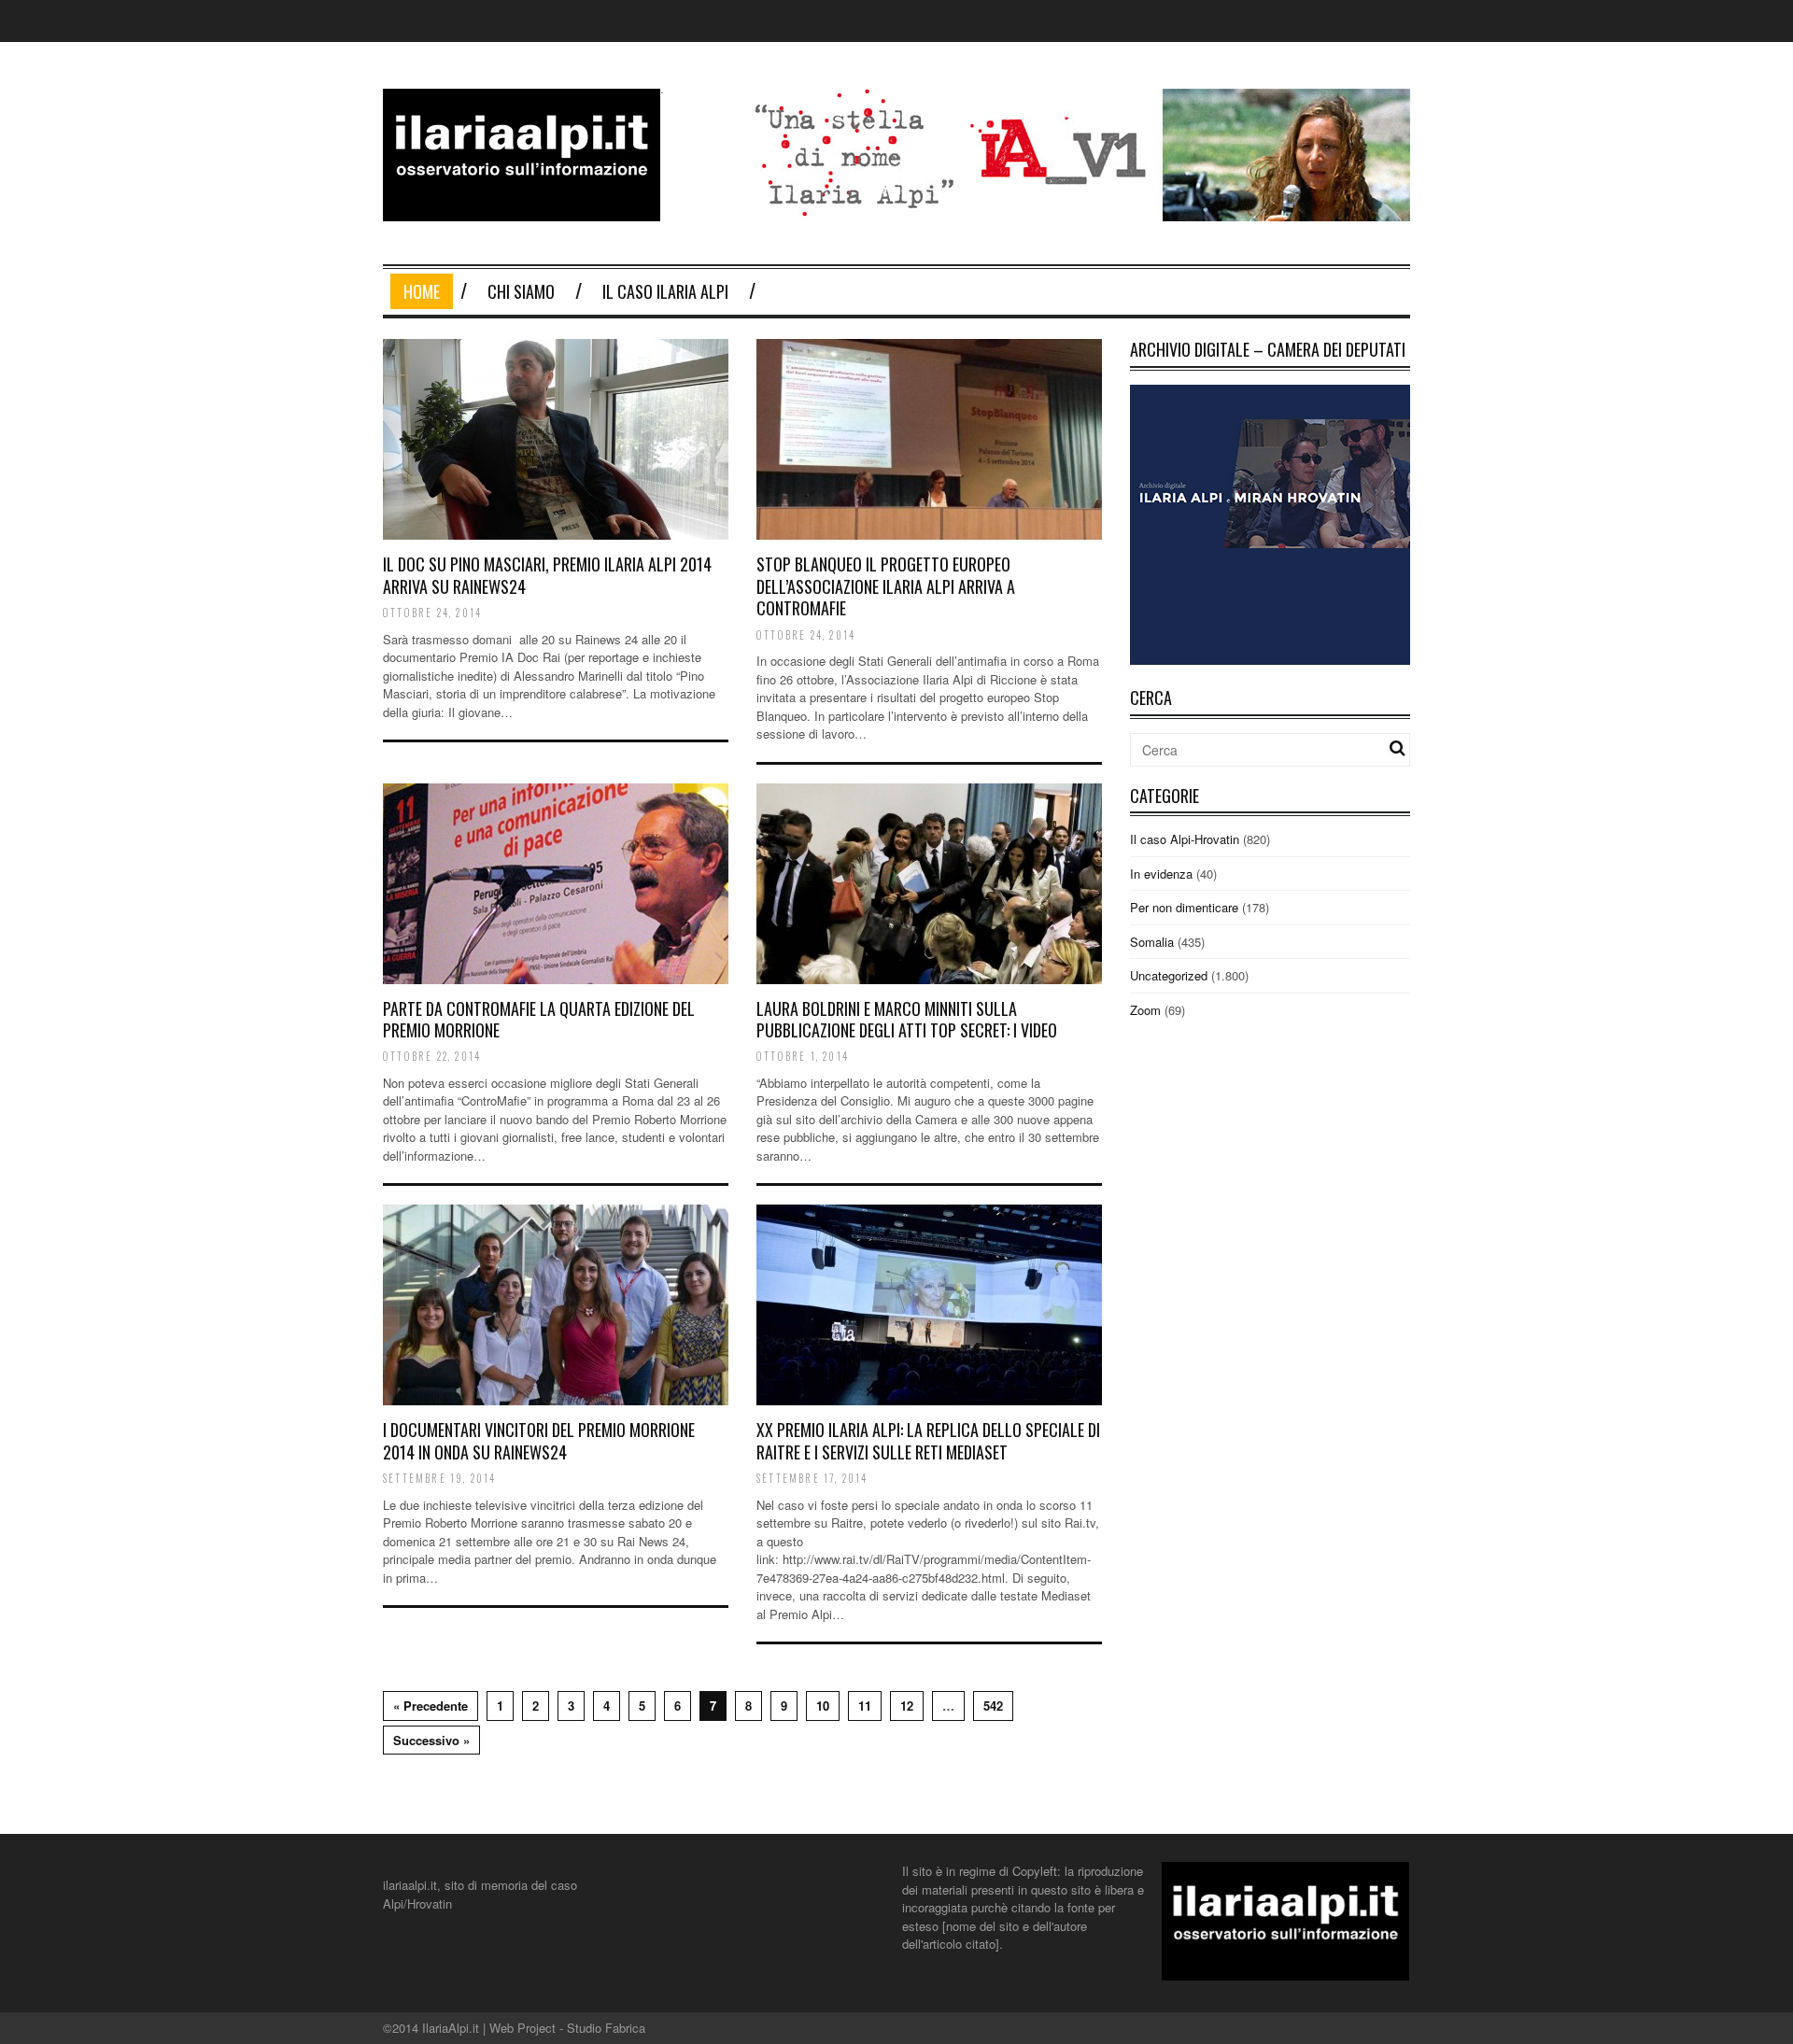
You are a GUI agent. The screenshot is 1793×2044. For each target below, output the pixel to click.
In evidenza (1161, 874)
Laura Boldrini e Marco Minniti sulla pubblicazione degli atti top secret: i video (907, 1019)
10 (823, 1706)
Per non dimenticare (1184, 907)
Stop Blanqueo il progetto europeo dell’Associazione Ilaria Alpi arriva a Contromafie (886, 586)
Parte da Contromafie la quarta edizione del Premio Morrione (539, 1019)
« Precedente (431, 1706)
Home (422, 291)
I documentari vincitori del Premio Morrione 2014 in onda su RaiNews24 (539, 1440)
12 (907, 1706)
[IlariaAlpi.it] (522, 210)
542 (993, 1706)
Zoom (1145, 1010)
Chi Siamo (521, 291)
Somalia (1152, 942)
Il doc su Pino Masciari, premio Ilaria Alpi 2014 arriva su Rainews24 (547, 575)
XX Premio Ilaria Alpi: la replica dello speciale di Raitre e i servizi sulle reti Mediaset (928, 1440)
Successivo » (431, 1740)
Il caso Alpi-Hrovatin (1185, 839)
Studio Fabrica (606, 2028)
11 (865, 1706)
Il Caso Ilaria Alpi (665, 291)
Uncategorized (1169, 975)
